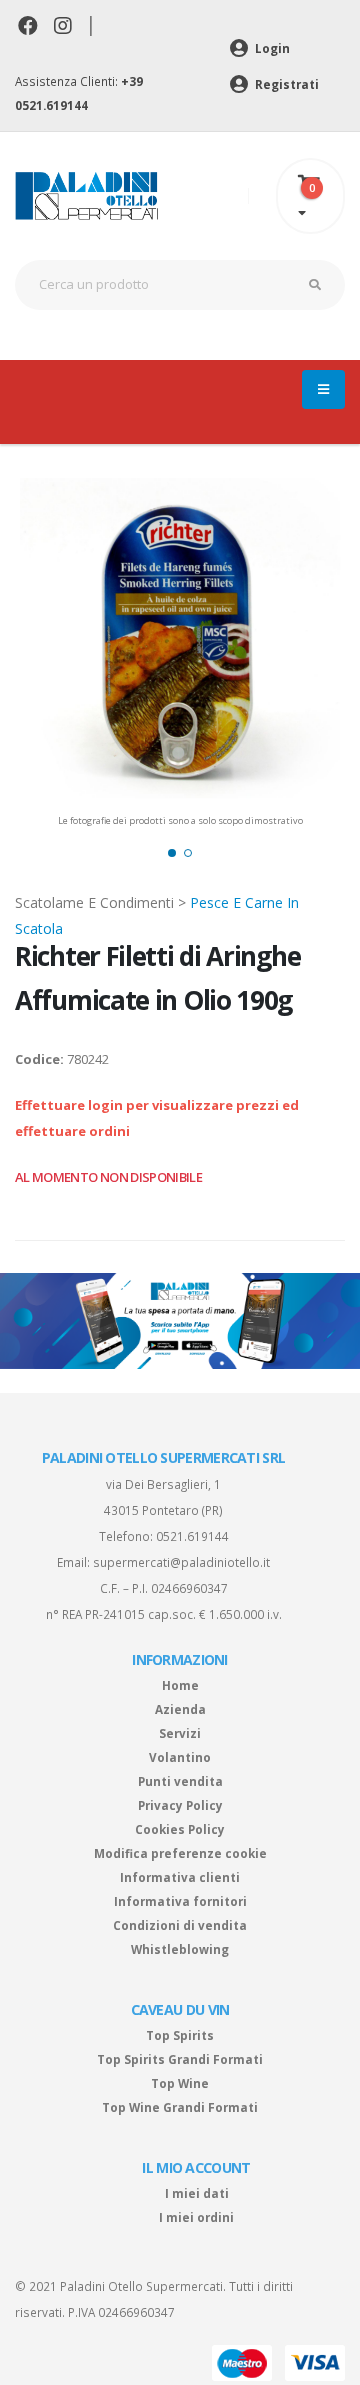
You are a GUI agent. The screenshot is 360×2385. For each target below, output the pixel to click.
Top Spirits (180, 2035)
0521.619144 (192, 1536)
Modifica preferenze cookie (180, 1853)
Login (271, 48)
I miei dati (197, 2193)
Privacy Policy (180, 1805)
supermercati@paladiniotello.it (181, 1562)
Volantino (180, 1757)
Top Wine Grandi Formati (180, 2107)
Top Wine (180, 2083)
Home (180, 1685)
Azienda (180, 1709)
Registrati (285, 84)
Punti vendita (180, 1781)
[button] (172, 853)
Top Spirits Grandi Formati (180, 2059)
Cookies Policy (180, 1829)
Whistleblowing (180, 1949)
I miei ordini (196, 2217)
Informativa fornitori (180, 1901)
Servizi (180, 1733)
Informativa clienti (180, 1877)
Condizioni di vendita (180, 1925)
